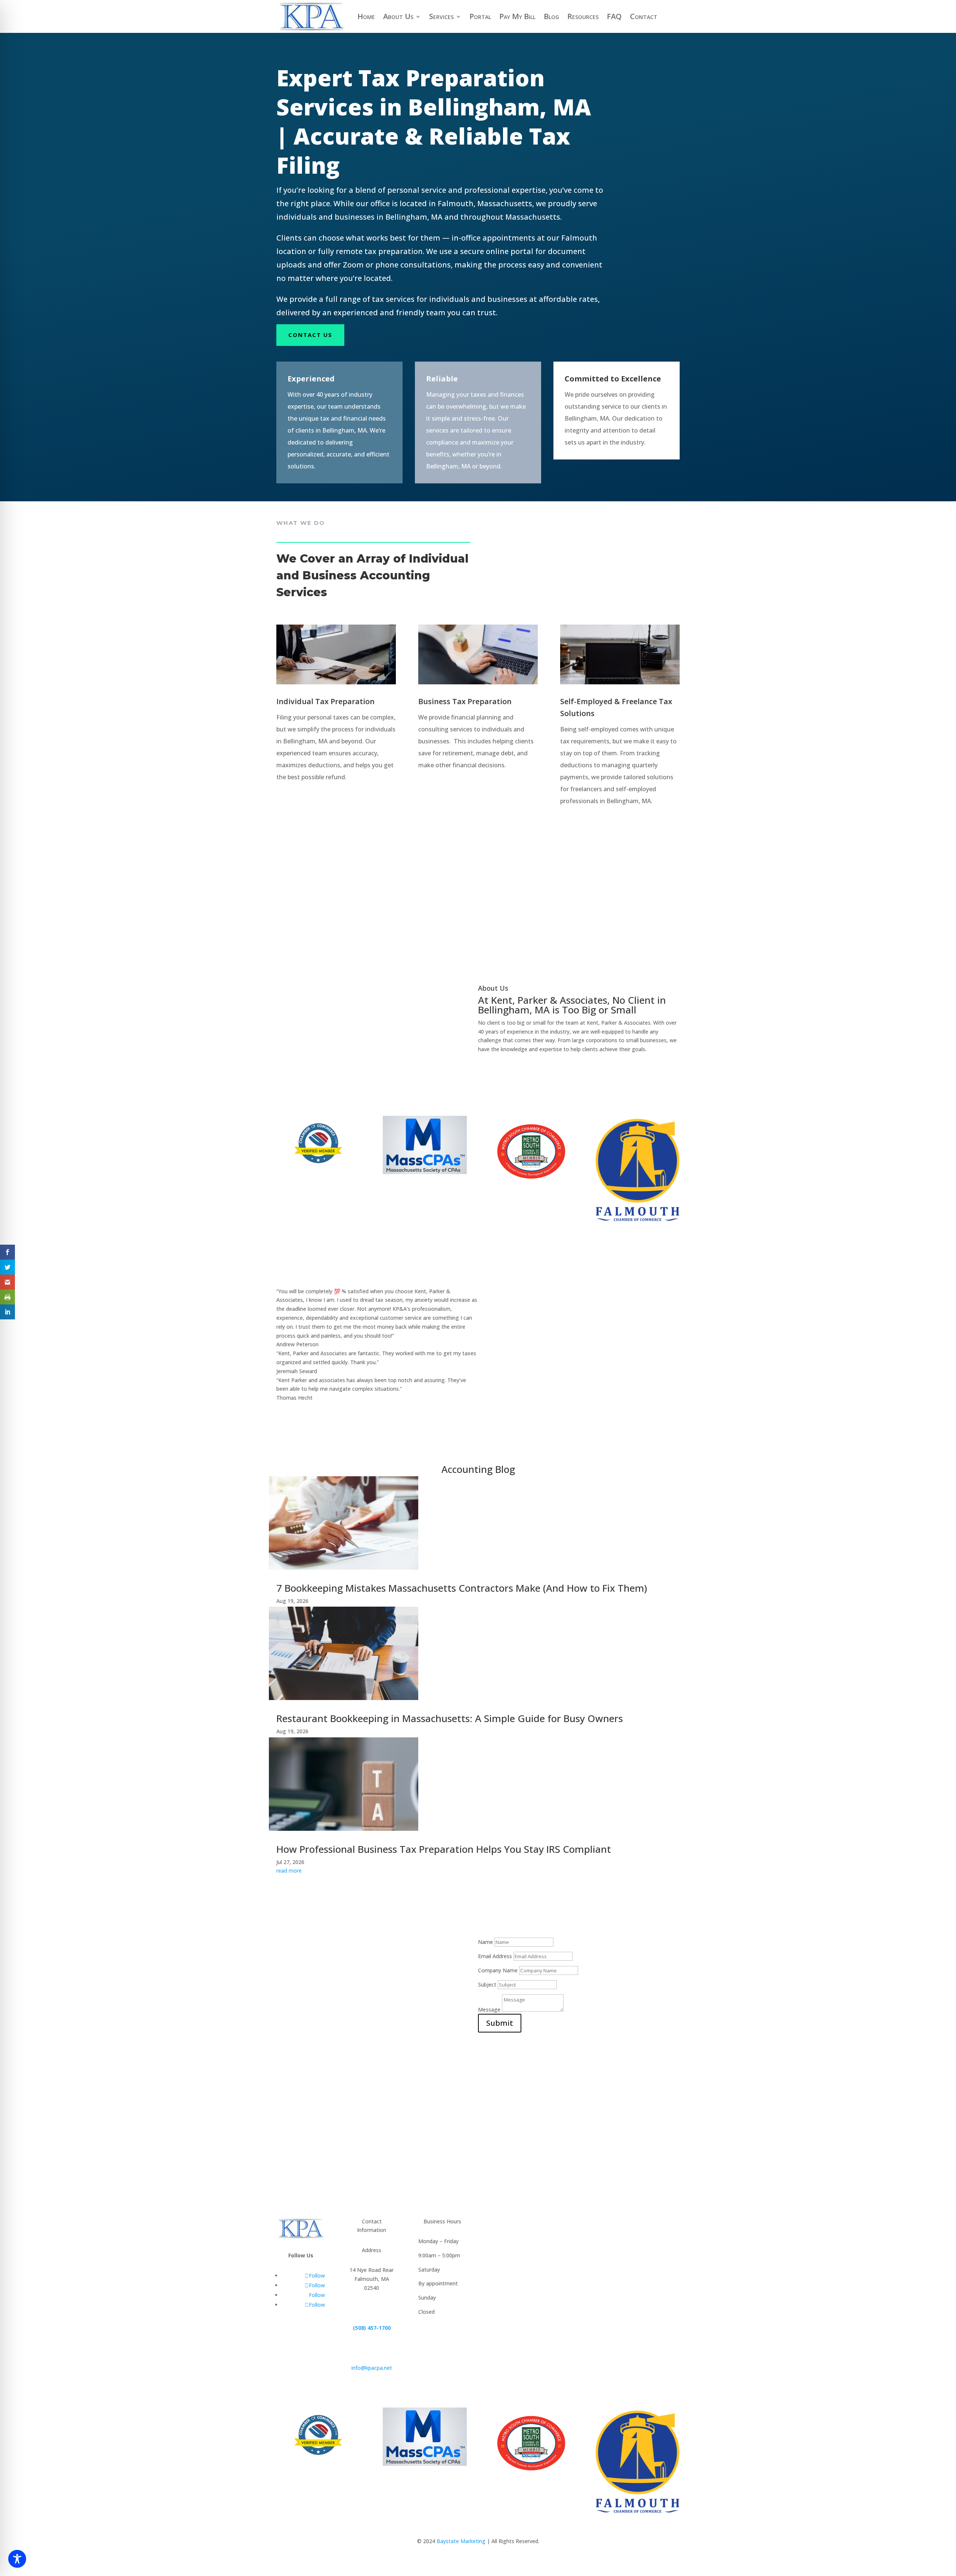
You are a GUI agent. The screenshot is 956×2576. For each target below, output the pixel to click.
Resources (583, 16)
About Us (398, 16)
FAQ (614, 16)
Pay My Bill (517, 16)
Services (441, 16)
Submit (500, 2023)
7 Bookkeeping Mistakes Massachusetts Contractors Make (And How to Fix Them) (462, 1588)
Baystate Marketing (461, 2541)
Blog (551, 16)
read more (289, 1871)
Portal (480, 16)
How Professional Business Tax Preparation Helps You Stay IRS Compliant (444, 1849)
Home (366, 16)
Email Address (495, 1956)
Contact (644, 16)
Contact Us (310, 335)
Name (485, 1942)
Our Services (509, 952)
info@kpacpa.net (372, 2368)
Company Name (498, 1970)
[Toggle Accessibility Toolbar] (17, 2559)
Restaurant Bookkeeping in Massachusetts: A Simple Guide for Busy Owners (450, 1718)
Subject (487, 1984)
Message (489, 2010)
